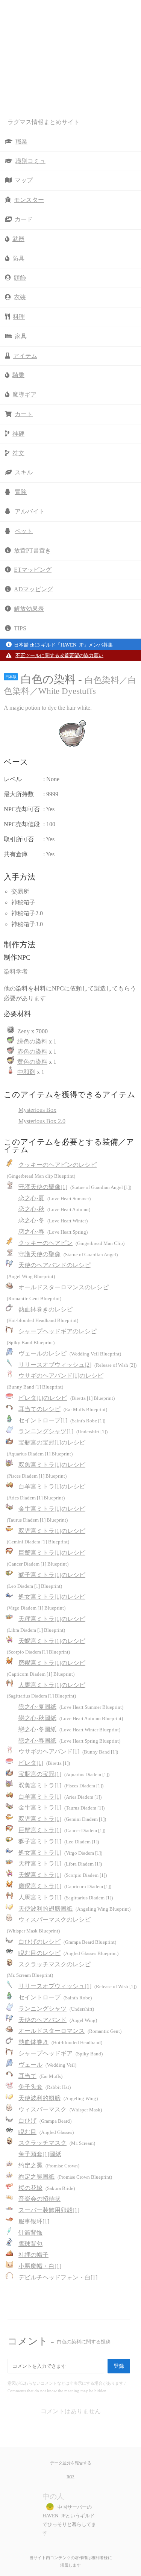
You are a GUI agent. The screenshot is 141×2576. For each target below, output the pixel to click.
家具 (21, 336)
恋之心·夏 (55, 1198)
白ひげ (45, 2121)
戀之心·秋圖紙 (71, 1718)
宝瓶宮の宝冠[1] (64, 1774)
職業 (21, 142)
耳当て (40, 2076)
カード (24, 219)
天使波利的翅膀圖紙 (74, 1909)
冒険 (21, 492)
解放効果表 (29, 609)
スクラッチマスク (57, 2143)
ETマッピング (33, 570)
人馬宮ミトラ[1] (66, 1897)
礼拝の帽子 (33, 2255)
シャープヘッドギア (61, 2053)
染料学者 (16, 971)
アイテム (25, 356)
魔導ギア (24, 395)
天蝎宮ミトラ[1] (63, 1875)
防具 (18, 258)
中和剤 (26, 1072)
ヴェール (47, 2065)
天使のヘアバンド (58, 2020)
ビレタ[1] (44, 1763)
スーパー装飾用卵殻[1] (49, 2210)
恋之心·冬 (53, 1220)
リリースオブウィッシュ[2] (77, 1365)
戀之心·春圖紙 (69, 1741)
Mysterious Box (37, 1110)
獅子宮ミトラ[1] (59, 1841)
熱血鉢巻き (60, 2042)
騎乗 (18, 375)
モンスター (29, 200)
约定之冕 (49, 2165)
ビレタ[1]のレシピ (67, 1398)
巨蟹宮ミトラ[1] (62, 1830)
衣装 (20, 297)
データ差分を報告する (71, 2463)
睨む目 (46, 2132)
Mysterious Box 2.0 (42, 1121)
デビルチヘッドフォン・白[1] (58, 2277)
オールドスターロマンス (70, 2031)
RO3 (70, 2477)
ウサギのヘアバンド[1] (68, 1751)
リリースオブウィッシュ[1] (77, 1986)
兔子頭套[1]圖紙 (40, 2154)
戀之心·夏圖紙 (71, 1707)
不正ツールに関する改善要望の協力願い (59, 656)
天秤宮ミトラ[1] (60, 1863)
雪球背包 (30, 2244)
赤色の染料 (32, 1052)
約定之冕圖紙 (65, 2177)
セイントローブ (55, 1997)
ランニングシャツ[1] (63, 1431)
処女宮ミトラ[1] (60, 1853)
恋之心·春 (53, 1232)
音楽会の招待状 (39, 2199)
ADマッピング (33, 589)
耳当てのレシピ (63, 1409)
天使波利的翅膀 (58, 2098)
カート (24, 414)
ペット (24, 531)
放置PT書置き (33, 550)
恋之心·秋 (54, 1209)
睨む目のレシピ (68, 1953)
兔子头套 (45, 2087)
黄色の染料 (32, 1062)
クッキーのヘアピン (71, 1243)
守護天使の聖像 (68, 1254)
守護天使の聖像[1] (75, 1187)
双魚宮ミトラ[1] (61, 1785)
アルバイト (30, 511)
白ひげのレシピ (67, 1942)
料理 (19, 317)
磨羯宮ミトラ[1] (65, 1886)
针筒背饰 (30, 2233)
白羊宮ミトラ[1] (60, 1797)
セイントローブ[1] (62, 1420)
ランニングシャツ (56, 2009)
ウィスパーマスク (60, 2109)
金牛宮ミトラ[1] (61, 1807)
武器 (18, 239)
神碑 (18, 434)
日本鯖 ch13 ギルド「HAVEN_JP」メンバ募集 (63, 645)
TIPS (20, 628)
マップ (24, 180)
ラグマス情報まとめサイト (44, 122)
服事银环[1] (34, 2221)
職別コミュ (30, 161)
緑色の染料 (32, 1041)
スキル (24, 472)
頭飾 (20, 278)
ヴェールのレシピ (70, 1353)
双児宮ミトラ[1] (62, 1819)
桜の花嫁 (47, 2188)
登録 (119, 2366)
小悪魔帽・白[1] (40, 2266)
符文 (18, 453)
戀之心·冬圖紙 (69, 1729)
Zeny (23, 1031)
